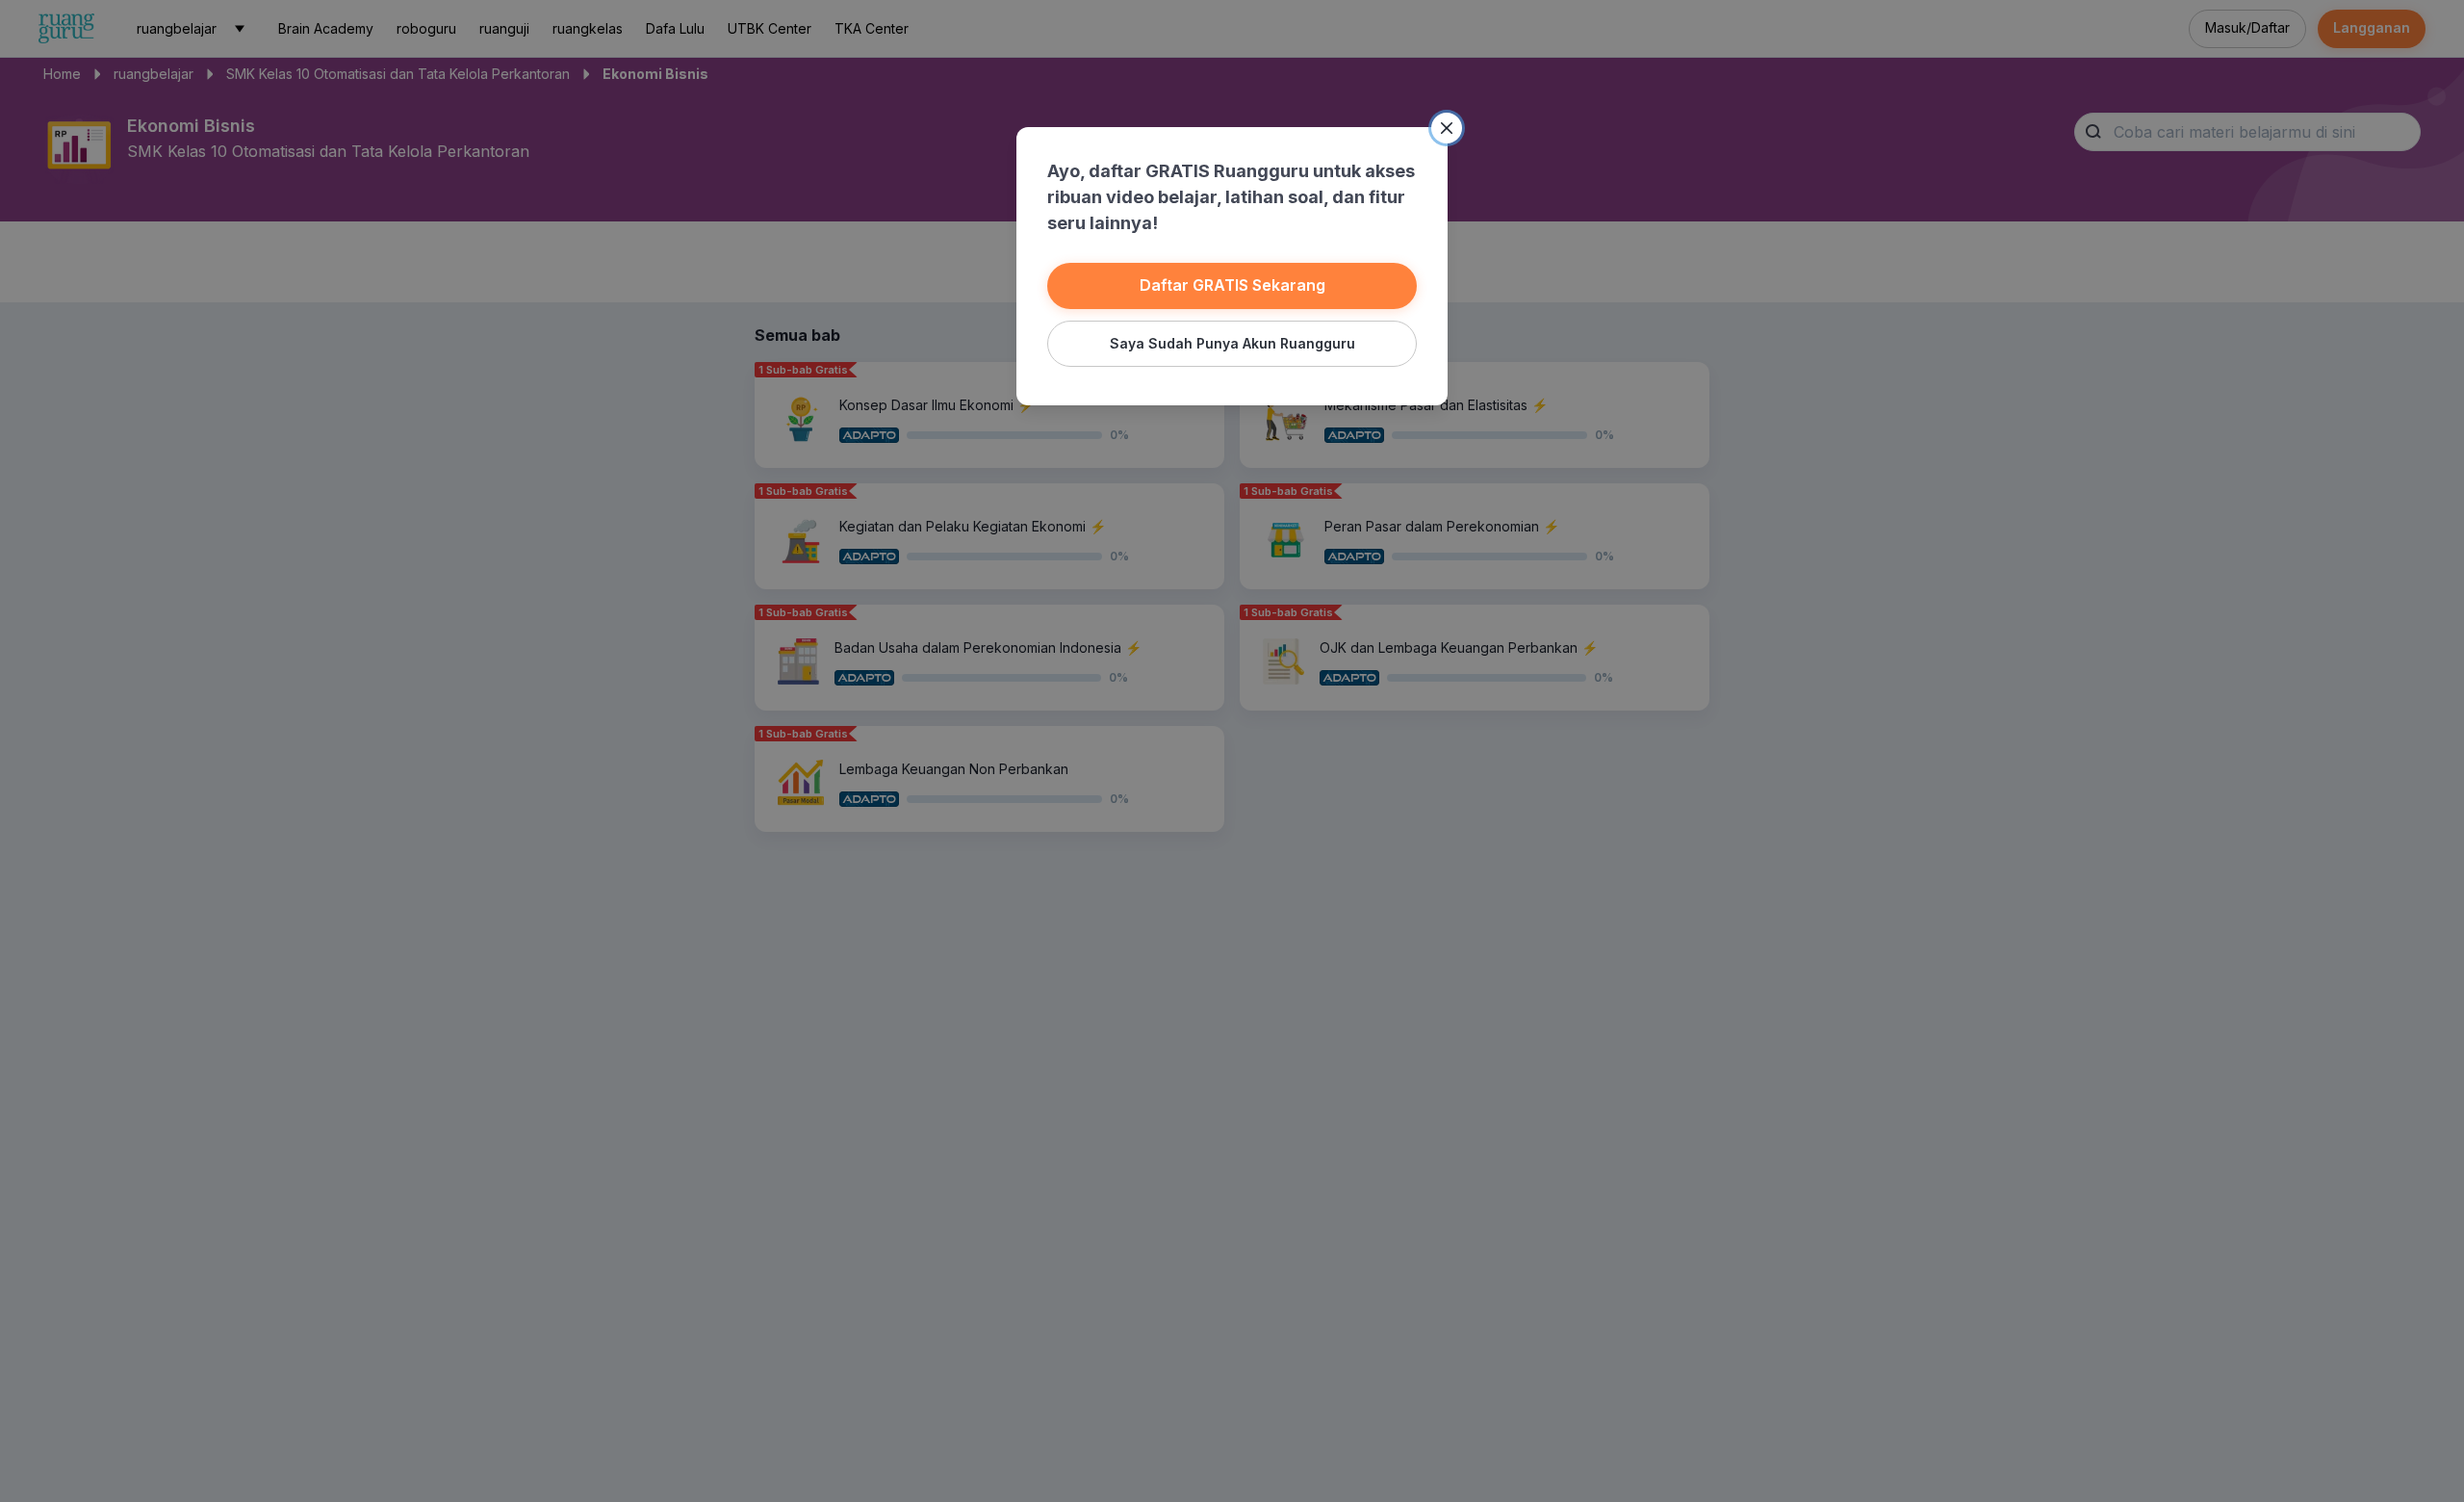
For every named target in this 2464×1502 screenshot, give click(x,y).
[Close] (1447, 128)
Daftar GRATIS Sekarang (1232, 285)
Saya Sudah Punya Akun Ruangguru (1232, 343)
